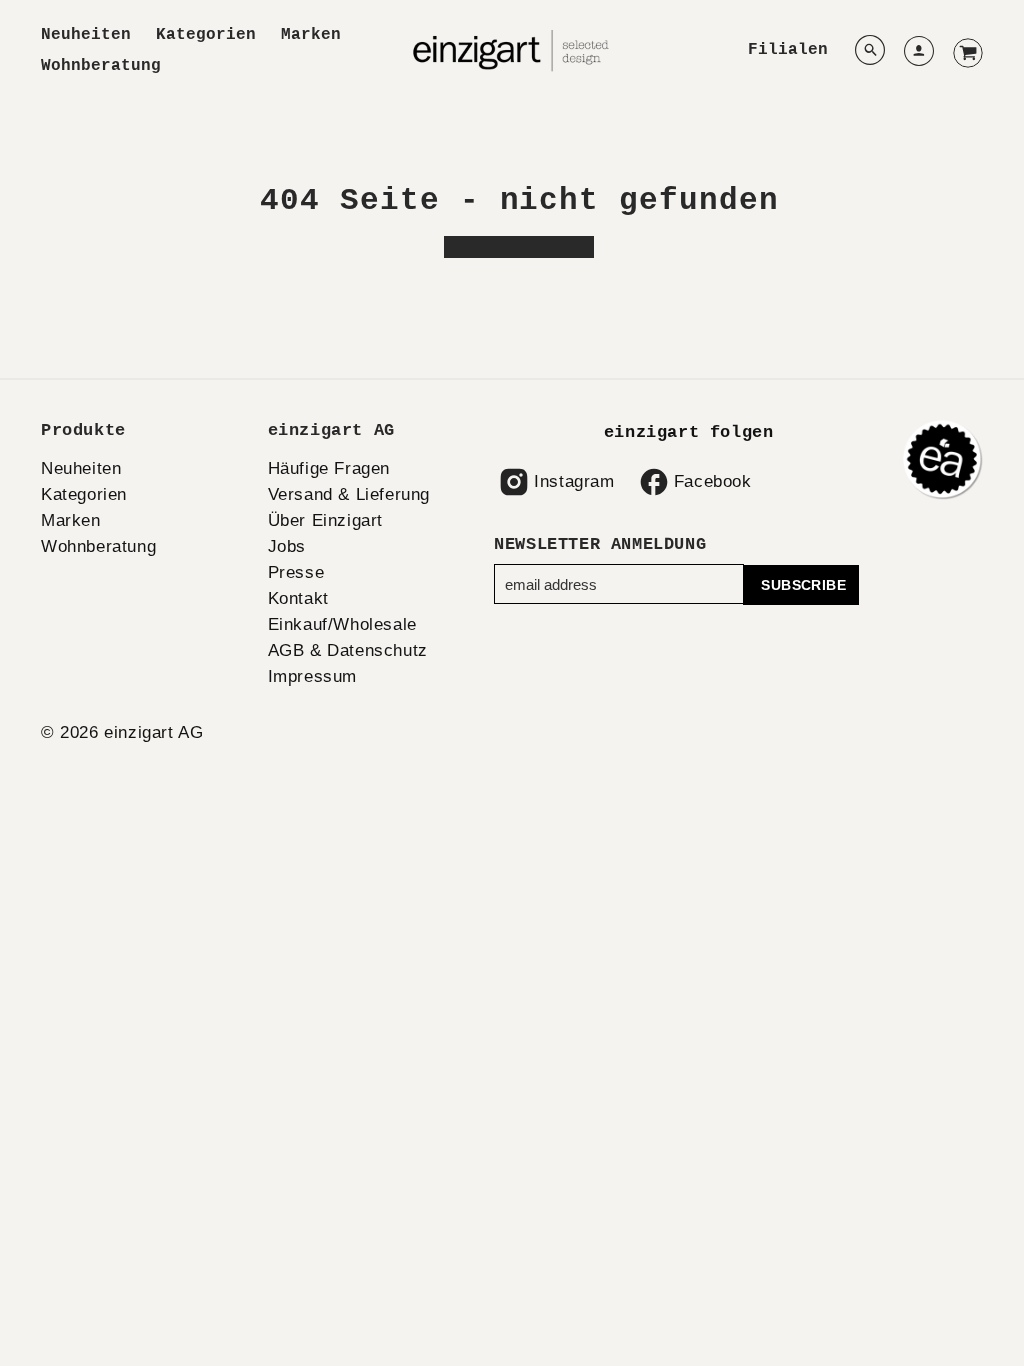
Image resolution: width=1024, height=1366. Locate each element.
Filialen (788, 50)
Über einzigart (325, 520)
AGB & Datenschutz (348, 650)
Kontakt (298, 598)
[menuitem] (86, 35)
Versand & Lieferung (349, 494)
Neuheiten (86, 35)
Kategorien (206, 35)
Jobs (287, 546)
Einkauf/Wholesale (342, 624)
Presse (296, 572)
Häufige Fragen (329, 468)
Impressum (312, 676)
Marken (311, 35)
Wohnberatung (101, 66)
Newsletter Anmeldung (600, 544)
